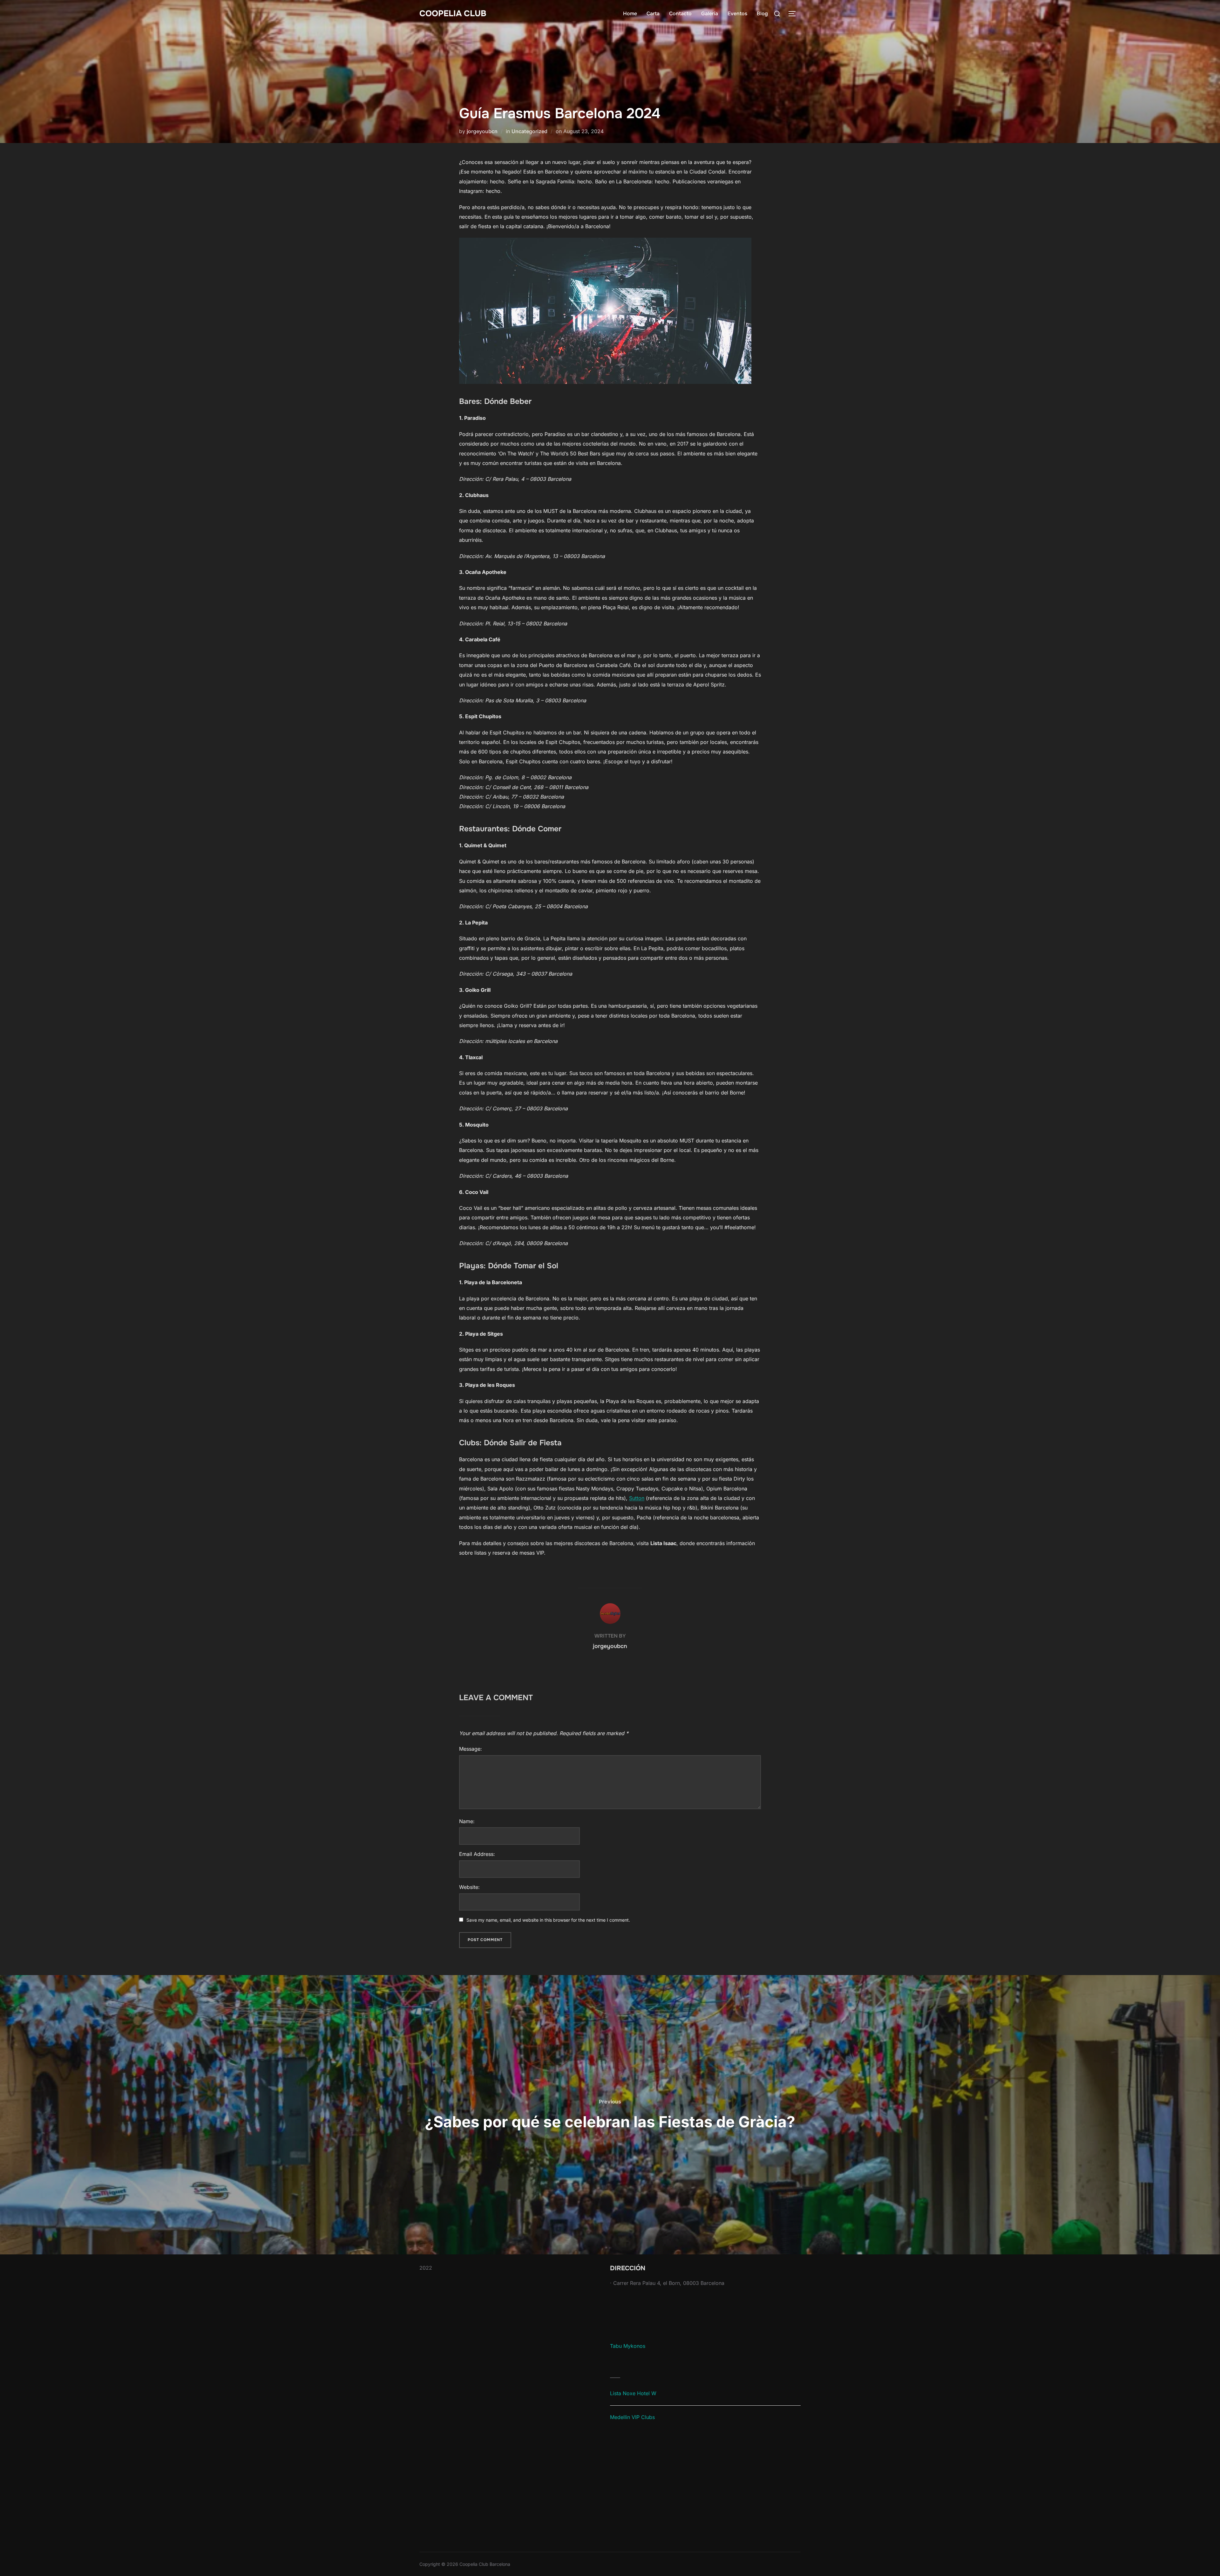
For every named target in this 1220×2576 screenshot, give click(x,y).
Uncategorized (529, 131)
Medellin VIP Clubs (632, 2417)
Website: (469, 1887)
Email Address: (477, 1854)
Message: (471, 1749)
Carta (653, 14)
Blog (762, 14)
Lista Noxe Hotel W (633, 2393)
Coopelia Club (453, 14)
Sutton (637, 1498)
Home (630, 14)
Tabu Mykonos (628, 2346)
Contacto (680, 14)
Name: (467, 1821)
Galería (710, 14)
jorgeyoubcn (482, 131)
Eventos (737, 14)
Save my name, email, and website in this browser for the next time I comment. (548, 1920)
